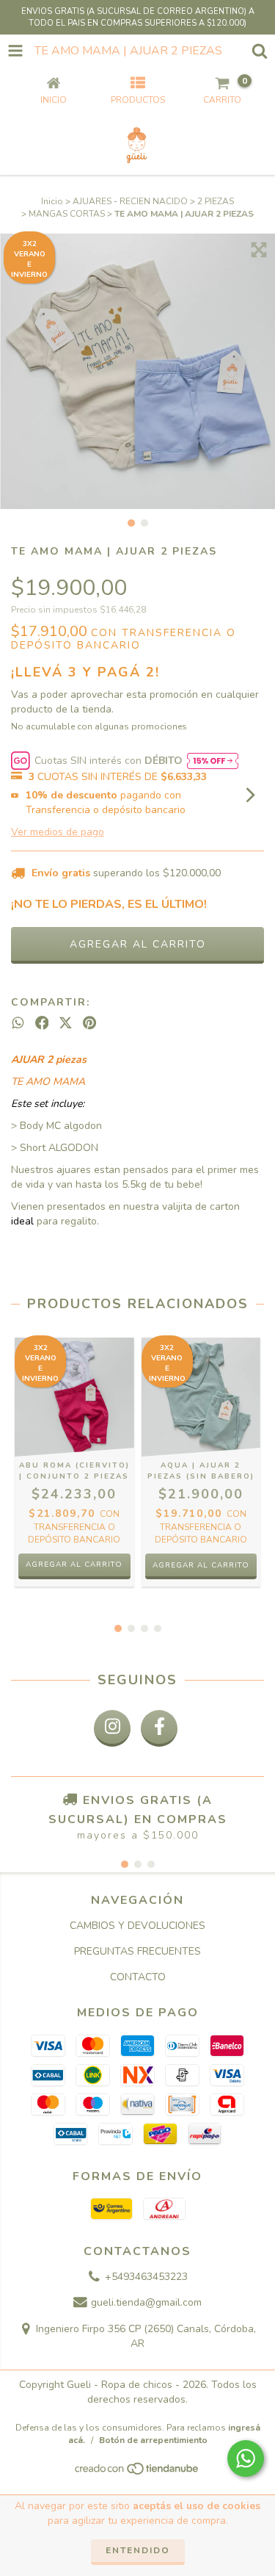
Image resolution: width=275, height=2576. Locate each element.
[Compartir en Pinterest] (89, 1023)
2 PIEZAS (216, 201)
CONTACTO (138, 1977)
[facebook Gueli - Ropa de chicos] (159, 1728)
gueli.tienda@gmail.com (146, 2303)
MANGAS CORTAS (67, 214)
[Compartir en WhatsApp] (18, 1023)
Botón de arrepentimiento (153, 2440)
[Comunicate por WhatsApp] (246, 2458)
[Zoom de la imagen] (259, 250)
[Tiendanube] (137, 2473)
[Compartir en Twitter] (66, 1023)
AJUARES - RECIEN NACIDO (130, 201)
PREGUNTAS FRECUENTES (137, 1951)
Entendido (138, 2550)
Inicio (52, 201)
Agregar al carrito (74, 1565)
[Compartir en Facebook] (42, 1023)
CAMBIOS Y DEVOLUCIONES (137, 1926)
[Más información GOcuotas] (213, 761)
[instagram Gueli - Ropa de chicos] (112, 1728)
